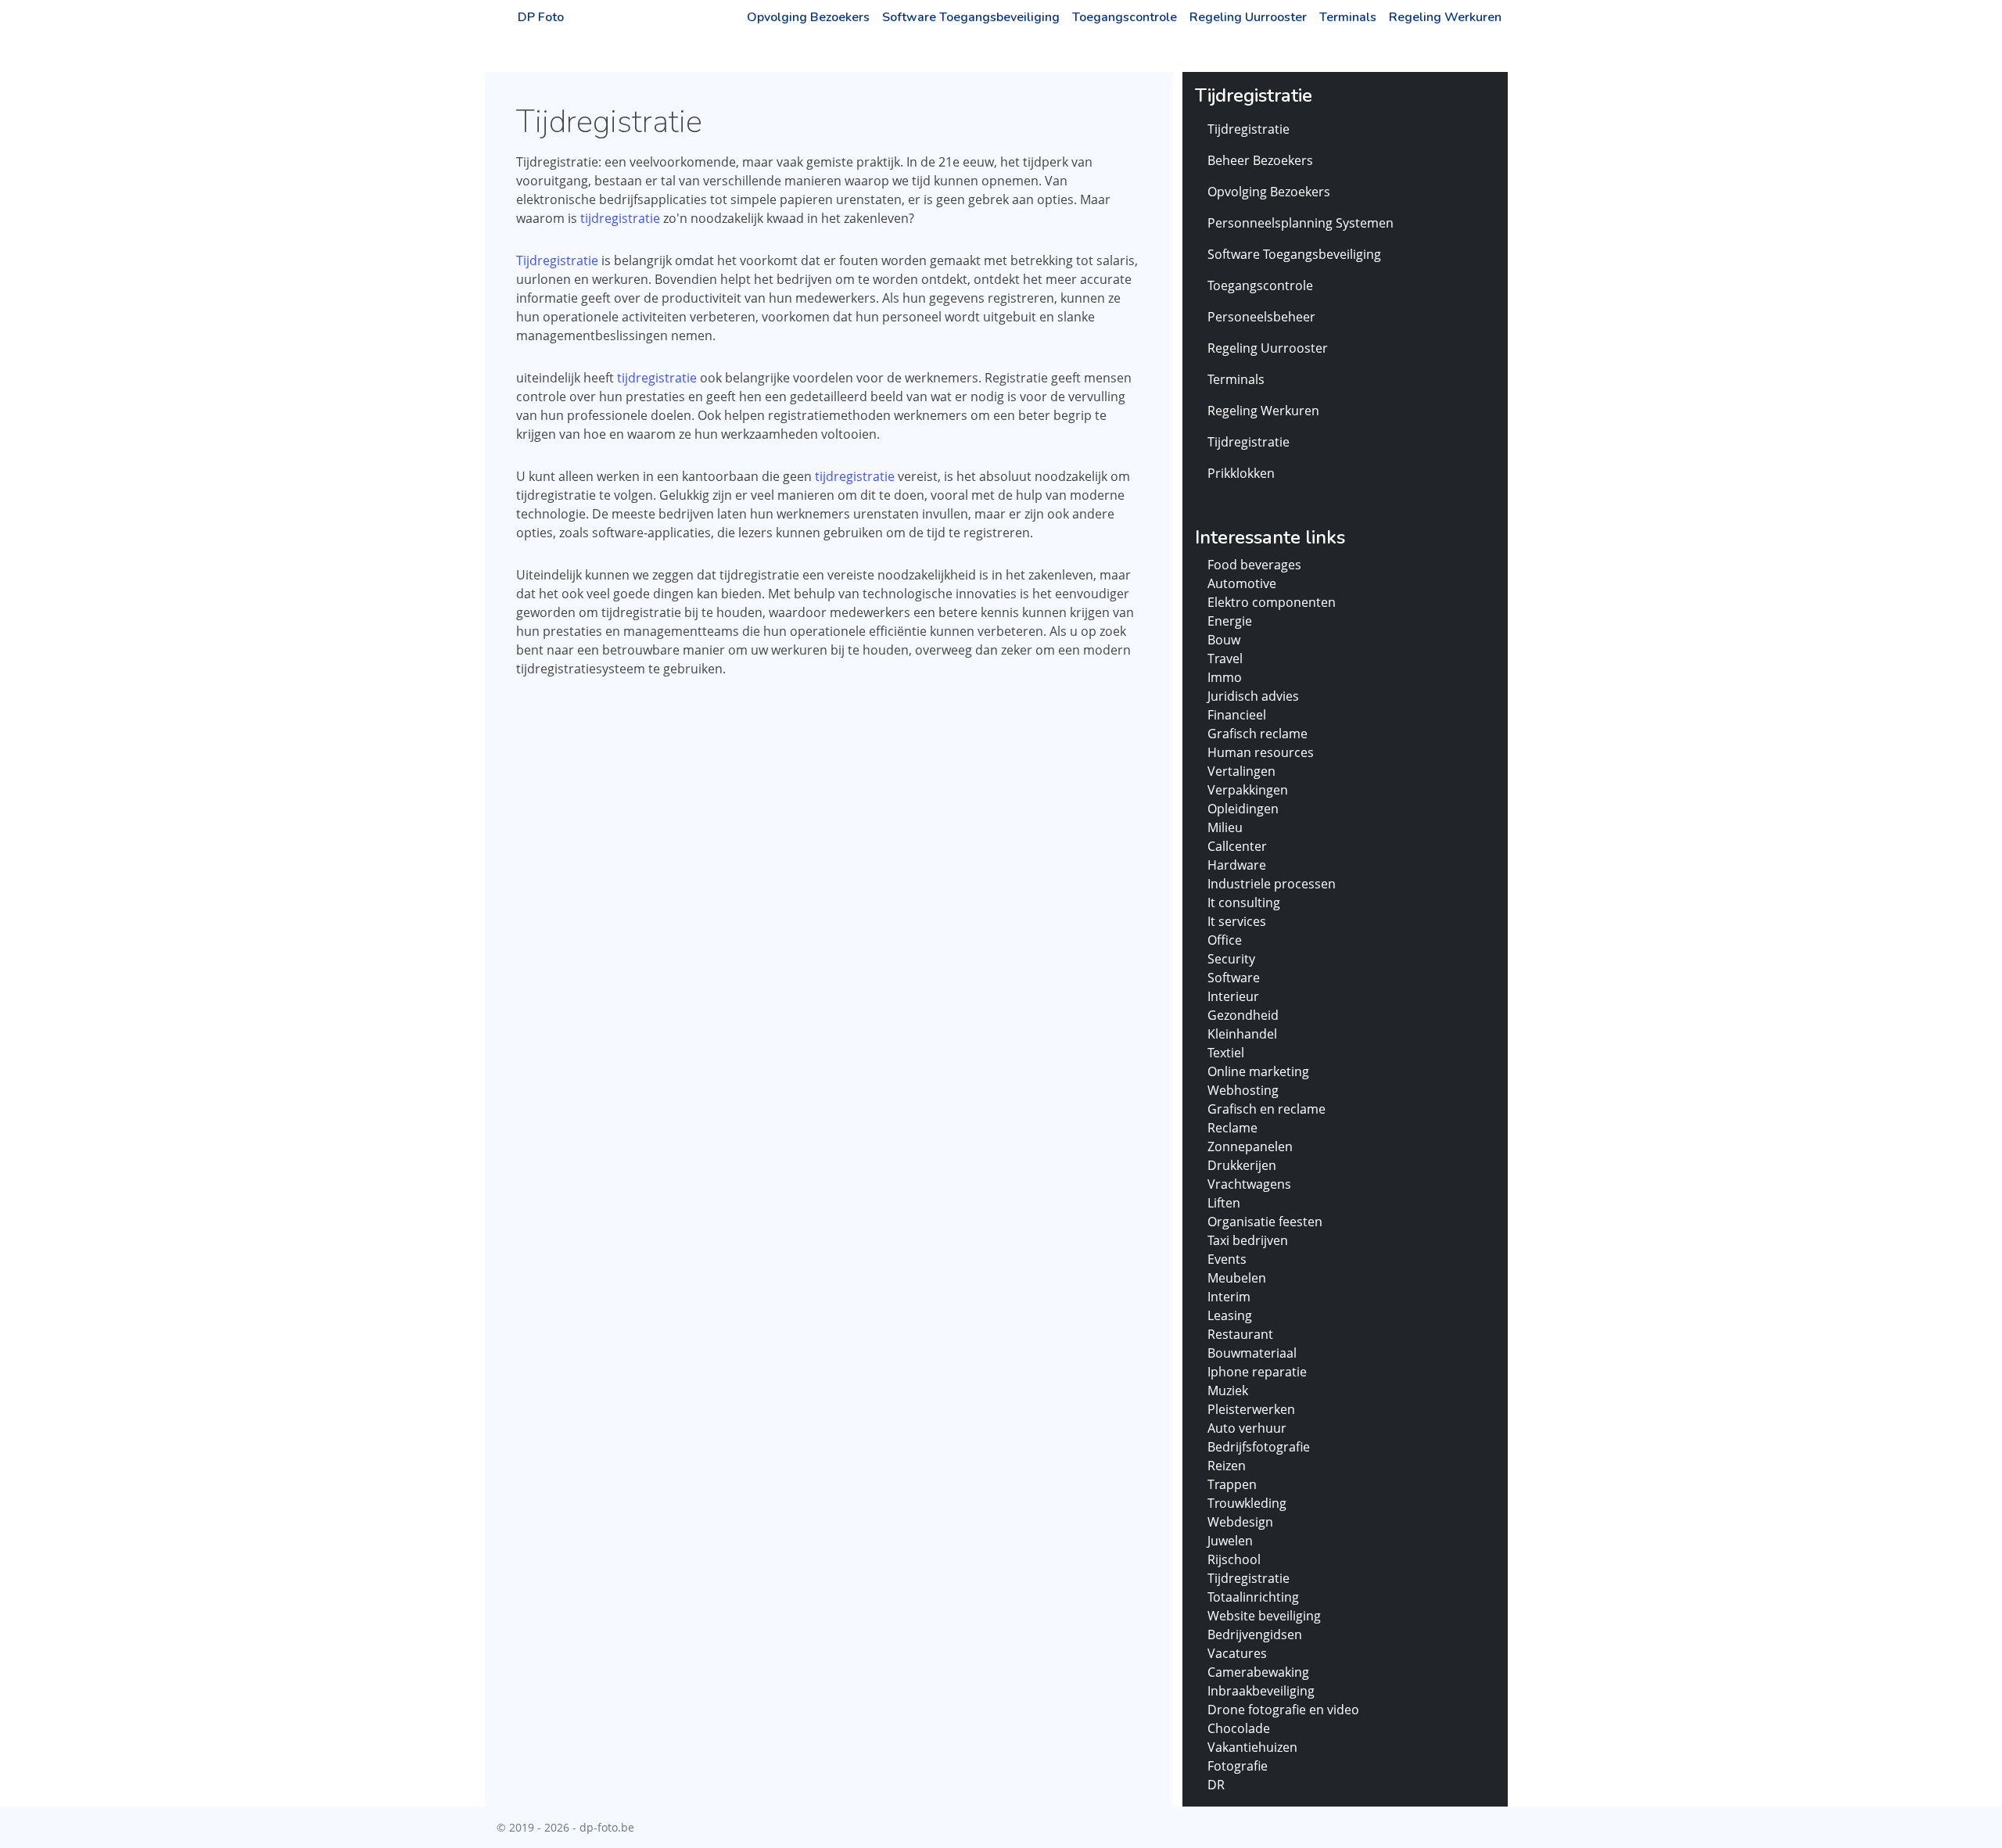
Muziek (1228, 1390)
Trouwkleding (1247, 1503)
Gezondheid (1243, 1015)
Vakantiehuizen (1252, 1747)
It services (1237, 921)
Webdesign (1240, 1522)
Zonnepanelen (1250, 1146)
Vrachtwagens (1249, 1184)
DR (1216, 1785)
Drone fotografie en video (1283, 1710)
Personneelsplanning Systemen (1301, 223)
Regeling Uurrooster (1248, 17)
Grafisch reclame (1258, 734)
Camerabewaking (1258, 1672)
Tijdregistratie (557, 260)
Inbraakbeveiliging (1261, 1691)
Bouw (1224, 640)
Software (1234, 978)
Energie (1230, 621)
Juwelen (1230, 1541)
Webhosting (1243, 1090)
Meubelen (1237, 1278)
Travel (1225, 658)
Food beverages (1254, 565)
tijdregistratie (620, 218)
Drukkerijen (1242, 1165)
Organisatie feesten (1265, 1222)
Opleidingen (1243, 809)
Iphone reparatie (1257, 1372)
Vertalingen (1241, 771)
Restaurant (1240, 1334)
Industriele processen (1272, 884)
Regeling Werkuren (1445, 17)
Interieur (1233, 996)
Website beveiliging (1264, 1616)
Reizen (1227, 1466)
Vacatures (1237, 1653)
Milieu (1225, 827)
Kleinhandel (1242, 1034)
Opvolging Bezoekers (808, 17)
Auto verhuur (1247, 1428)
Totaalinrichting (1253, 1597)
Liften (1224, 1203)
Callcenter (1237, 846)
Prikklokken (1241, 473)
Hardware (1237, 865)
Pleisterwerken (1251, 1409)
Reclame (1232, 1128)
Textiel (1226, 1053)
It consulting (1244, 902)
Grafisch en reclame (1266, 1109)
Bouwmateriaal (1252, 1353)
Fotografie (1238, 1766)
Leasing (1230, 1315)
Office (1225, 940)
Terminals (1348, 17)
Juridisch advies (1253, 696)
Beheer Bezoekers (1260, 160)
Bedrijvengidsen (1255, 1634)
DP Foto (541, 17)
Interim (1229, 1297)
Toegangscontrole (1125, 17)
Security (1231, 959)
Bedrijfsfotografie (1259, 1447)
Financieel (1237, 715)
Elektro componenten (1272, 602)
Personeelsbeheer (1261, 317)
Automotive (1242, 583)
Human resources (1261, 752)
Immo (1225, 677)
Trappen (1232, 1484)
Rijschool (1234, 1559)
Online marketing (1258, 1071)
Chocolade (1239, 1728)
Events (1227, 1259)
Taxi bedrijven (1248, 1240)
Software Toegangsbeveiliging (971, 17)
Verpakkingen (1248, 790)
